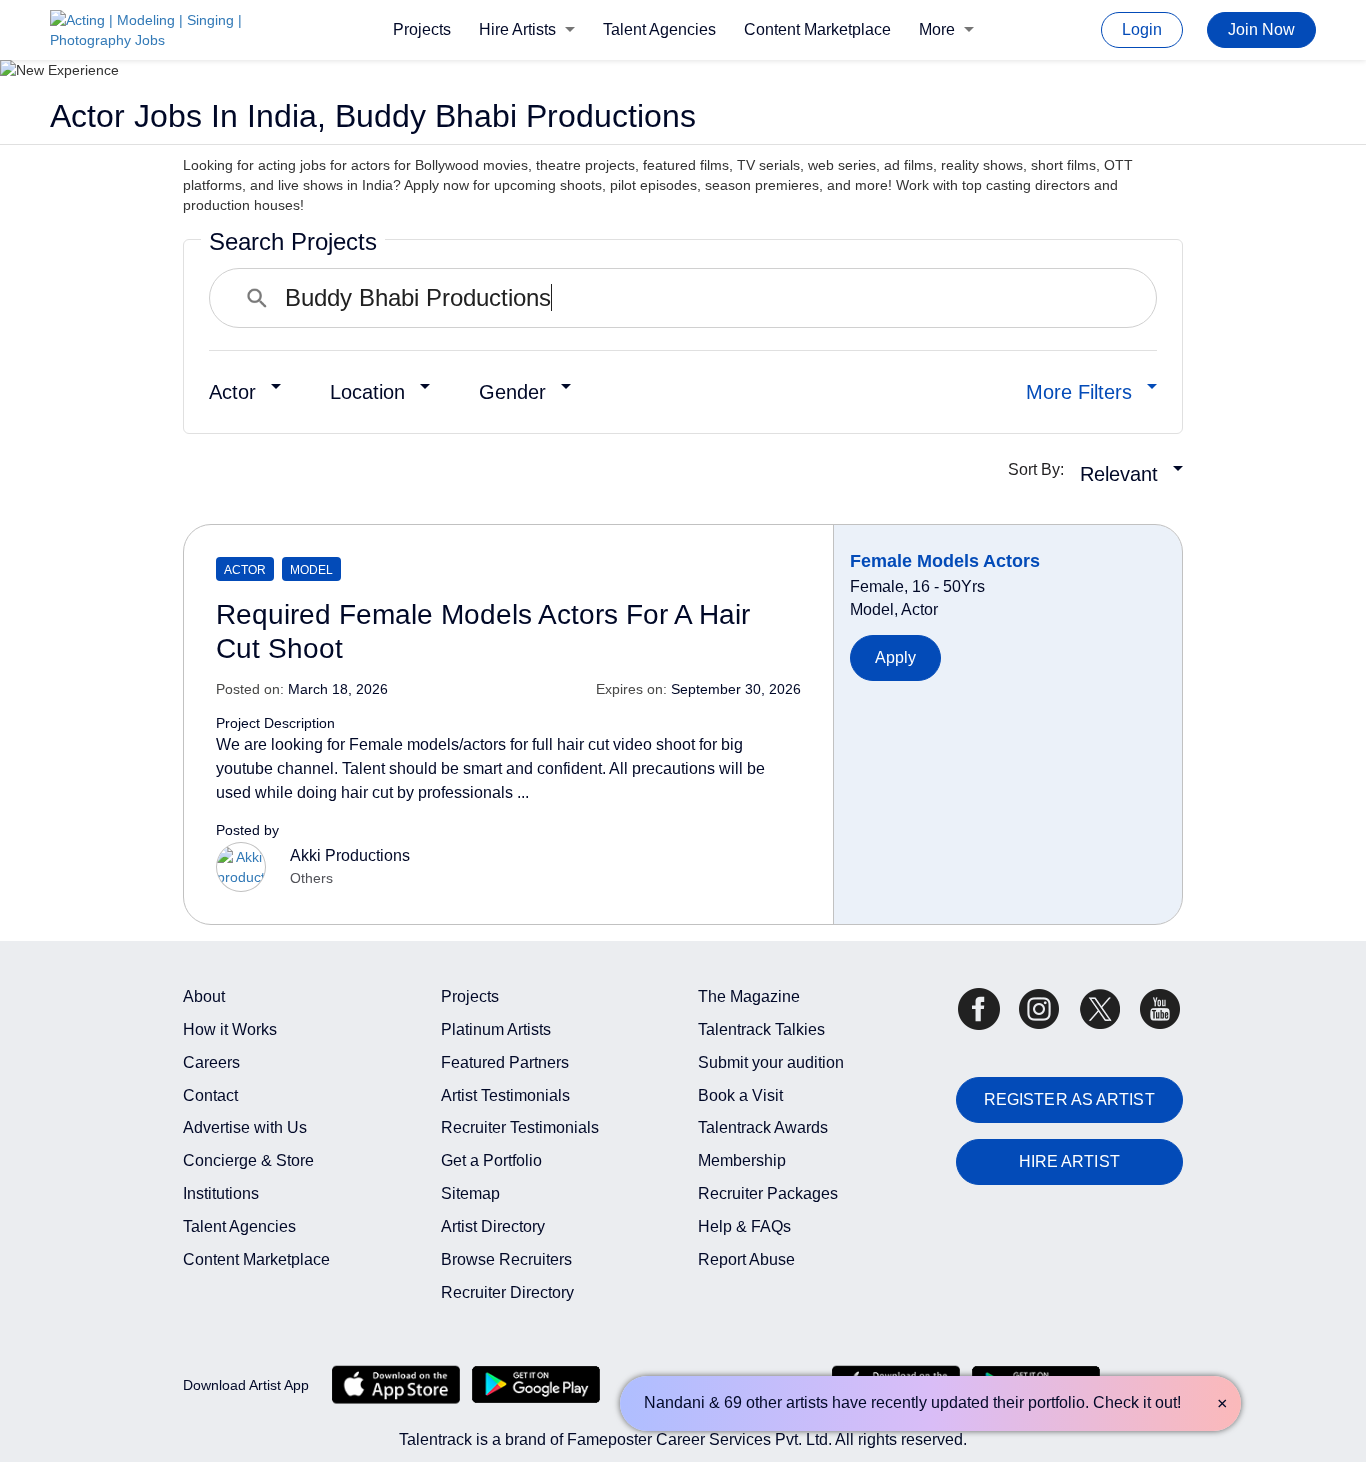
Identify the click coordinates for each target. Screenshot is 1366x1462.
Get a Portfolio (491, 1160)
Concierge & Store (248, 1160)
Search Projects (293, 241)
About (204, 996)
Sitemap (470, 1193)
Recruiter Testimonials (520, 1127)
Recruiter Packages (768, 1193)
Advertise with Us (245, 1127)
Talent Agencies (659, 29)
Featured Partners (505, 1062)
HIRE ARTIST (1069, 1161)
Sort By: (1042, 469)
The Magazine (749, 996)
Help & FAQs (744, 1226)
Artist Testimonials (505, 1095)
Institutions (221, 1193)
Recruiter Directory (507, 1292)
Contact (210, 1095)
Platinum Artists (496, 1029)
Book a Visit (740, 1095)
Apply (896, 657)
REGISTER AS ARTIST (1069, 1099)
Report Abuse (746, 1259)
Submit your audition (771, 1062)
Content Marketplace (817, 29)
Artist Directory (493, 1226)
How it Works (230, 1029)
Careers (211, 1062)
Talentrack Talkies (761, 1029)
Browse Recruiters (506, 1259)
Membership (742, 1160)
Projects (422, 29)
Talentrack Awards (763, 1127)
